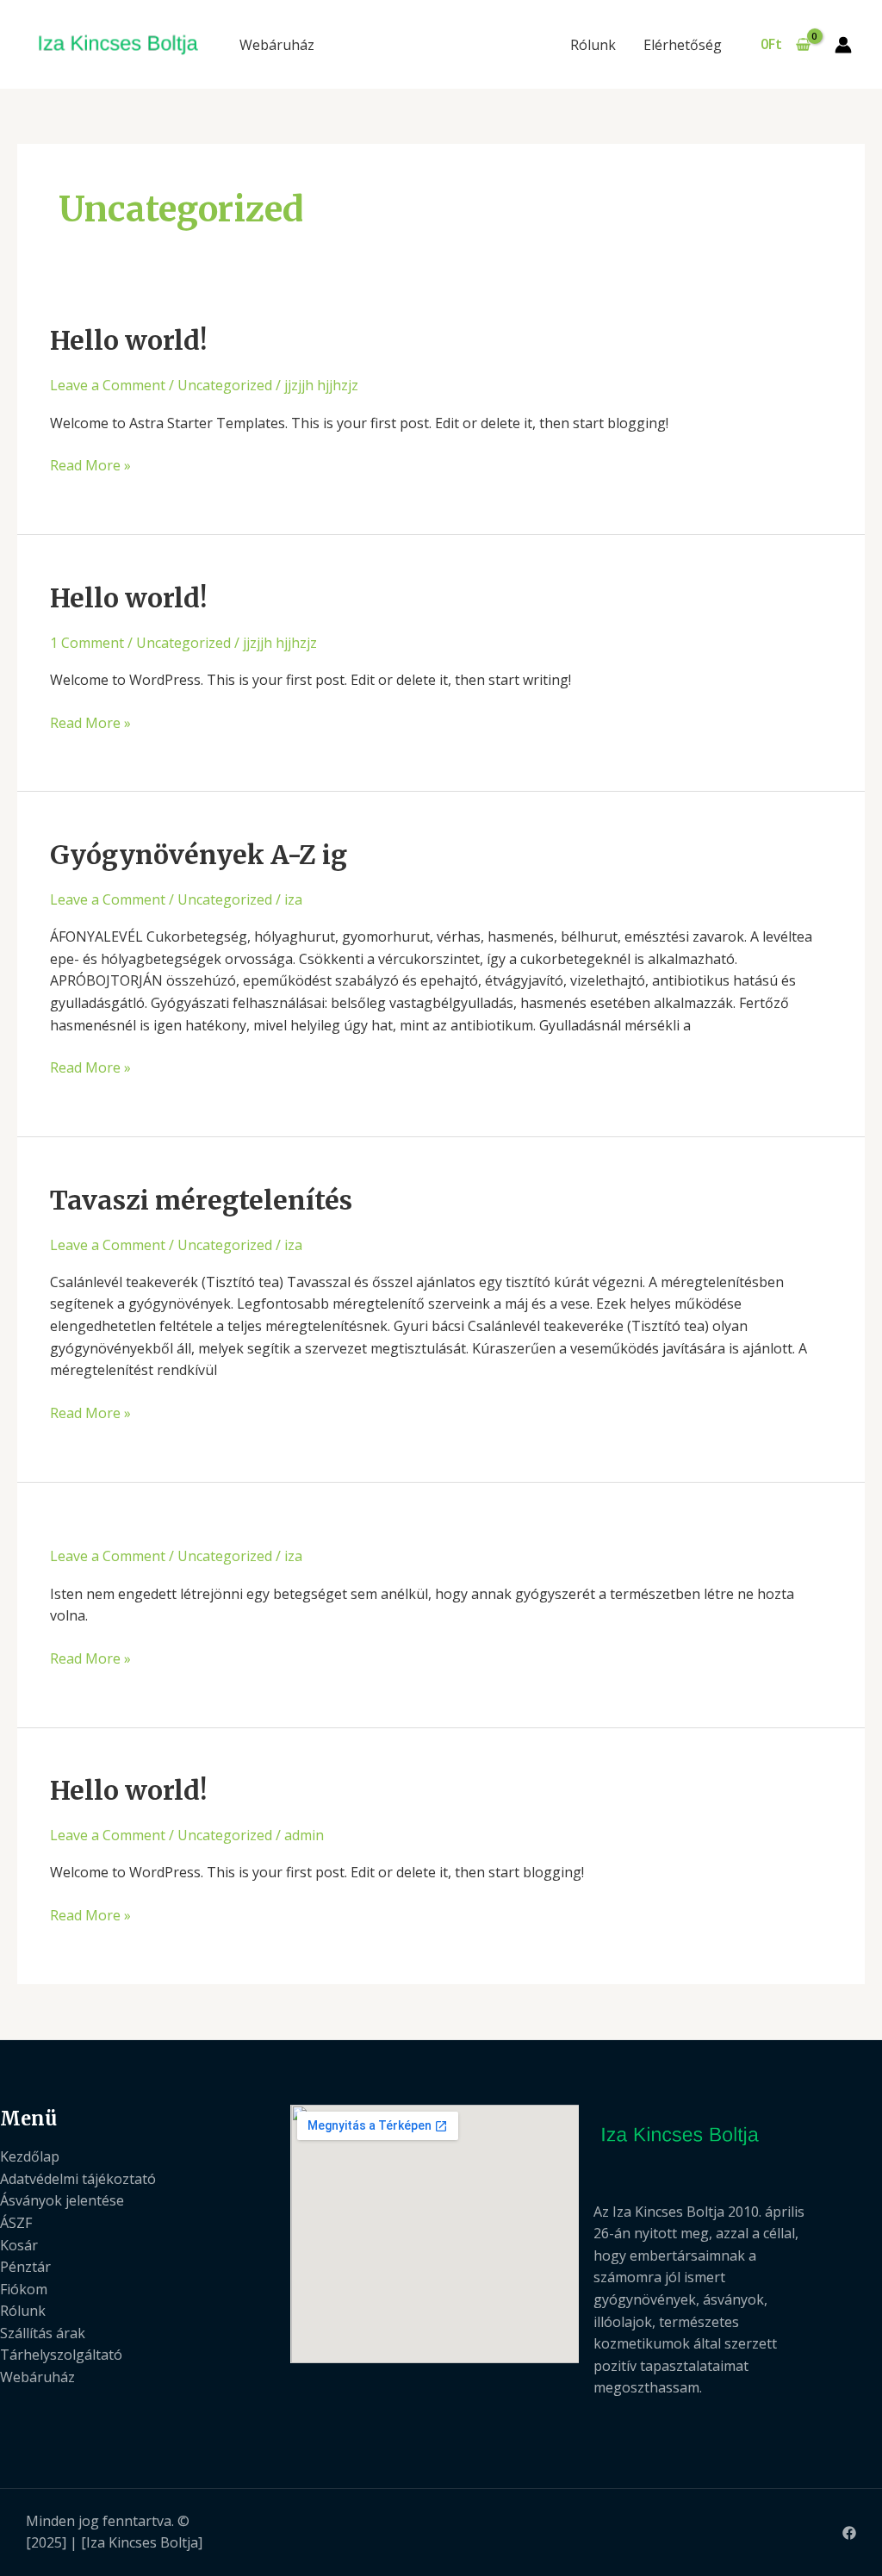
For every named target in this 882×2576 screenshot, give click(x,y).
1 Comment (87, 643)
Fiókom (24, 2289)
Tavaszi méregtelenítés (201, 1200)
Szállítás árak (43, 2333)
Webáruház (277, 45)
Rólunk (593, 45)
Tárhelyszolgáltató (61, 2355)
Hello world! (128, 340)
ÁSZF (16, 2223)
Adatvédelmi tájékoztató (78, 2179)
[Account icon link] (843, 45)
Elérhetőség (683, 45)
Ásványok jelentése (62, 2200)
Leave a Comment (108, 385)
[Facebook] (849, 2533)
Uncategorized (225, 385)
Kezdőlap (30, 2156)
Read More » (90, 466)
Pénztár (25, 2267)
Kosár (19, 2245)
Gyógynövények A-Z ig (199, 855)
